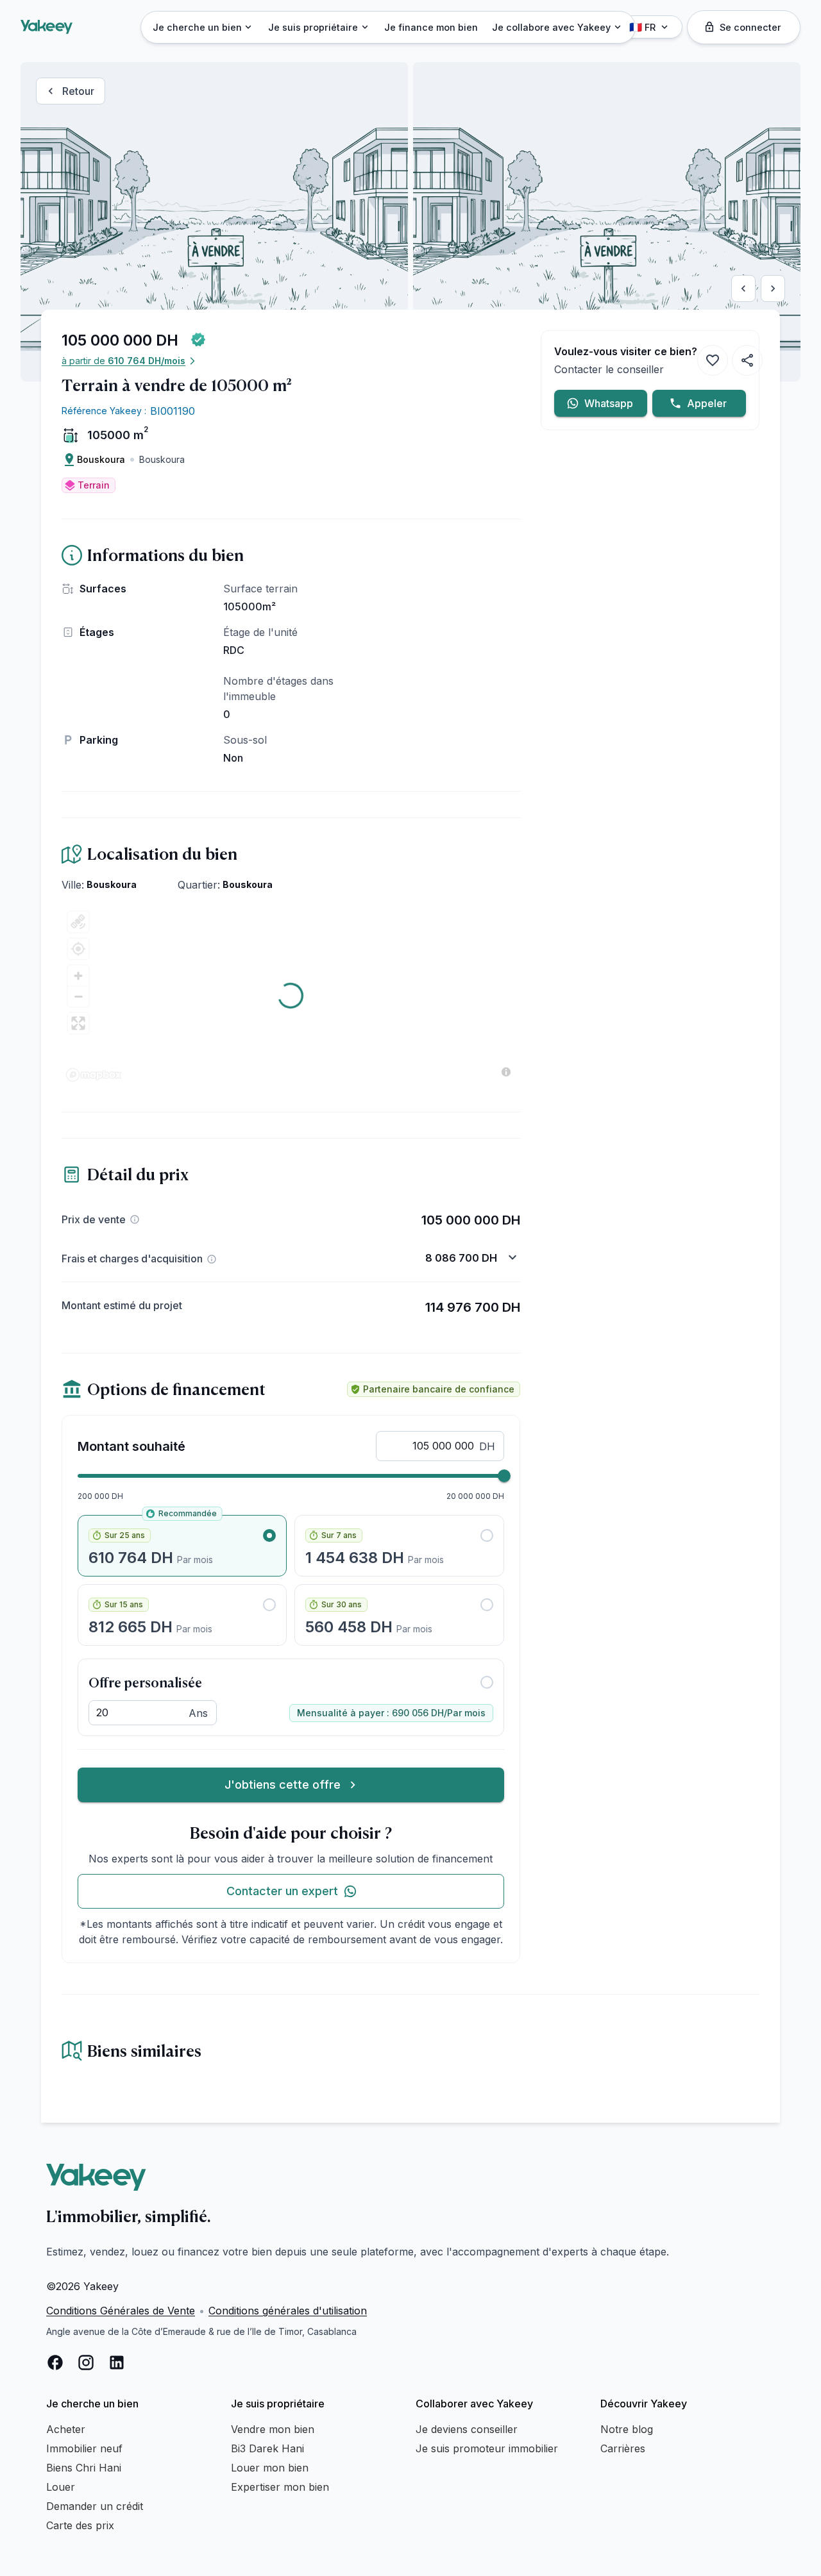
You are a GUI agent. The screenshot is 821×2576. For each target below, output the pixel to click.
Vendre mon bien (273, 2429)
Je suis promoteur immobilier (487, 2448)
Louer (61, 2487)
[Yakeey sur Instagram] (86, 2363)
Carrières (623, 2448)
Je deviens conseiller (467, 2429)
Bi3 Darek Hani (267, 2448)
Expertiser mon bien (280, 2487)
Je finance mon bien (431, 27)
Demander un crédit (95, 2506)
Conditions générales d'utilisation (288, 2311)
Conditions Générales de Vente (121, 2311)
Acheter (66, 2429)
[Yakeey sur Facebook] (55, 2363)
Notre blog (627, 2429)
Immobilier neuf (84, 2448)
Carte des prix (80, 2525)
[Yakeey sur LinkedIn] (117, 2363)
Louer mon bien (270, 2468)
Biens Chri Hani (84, 2468)
